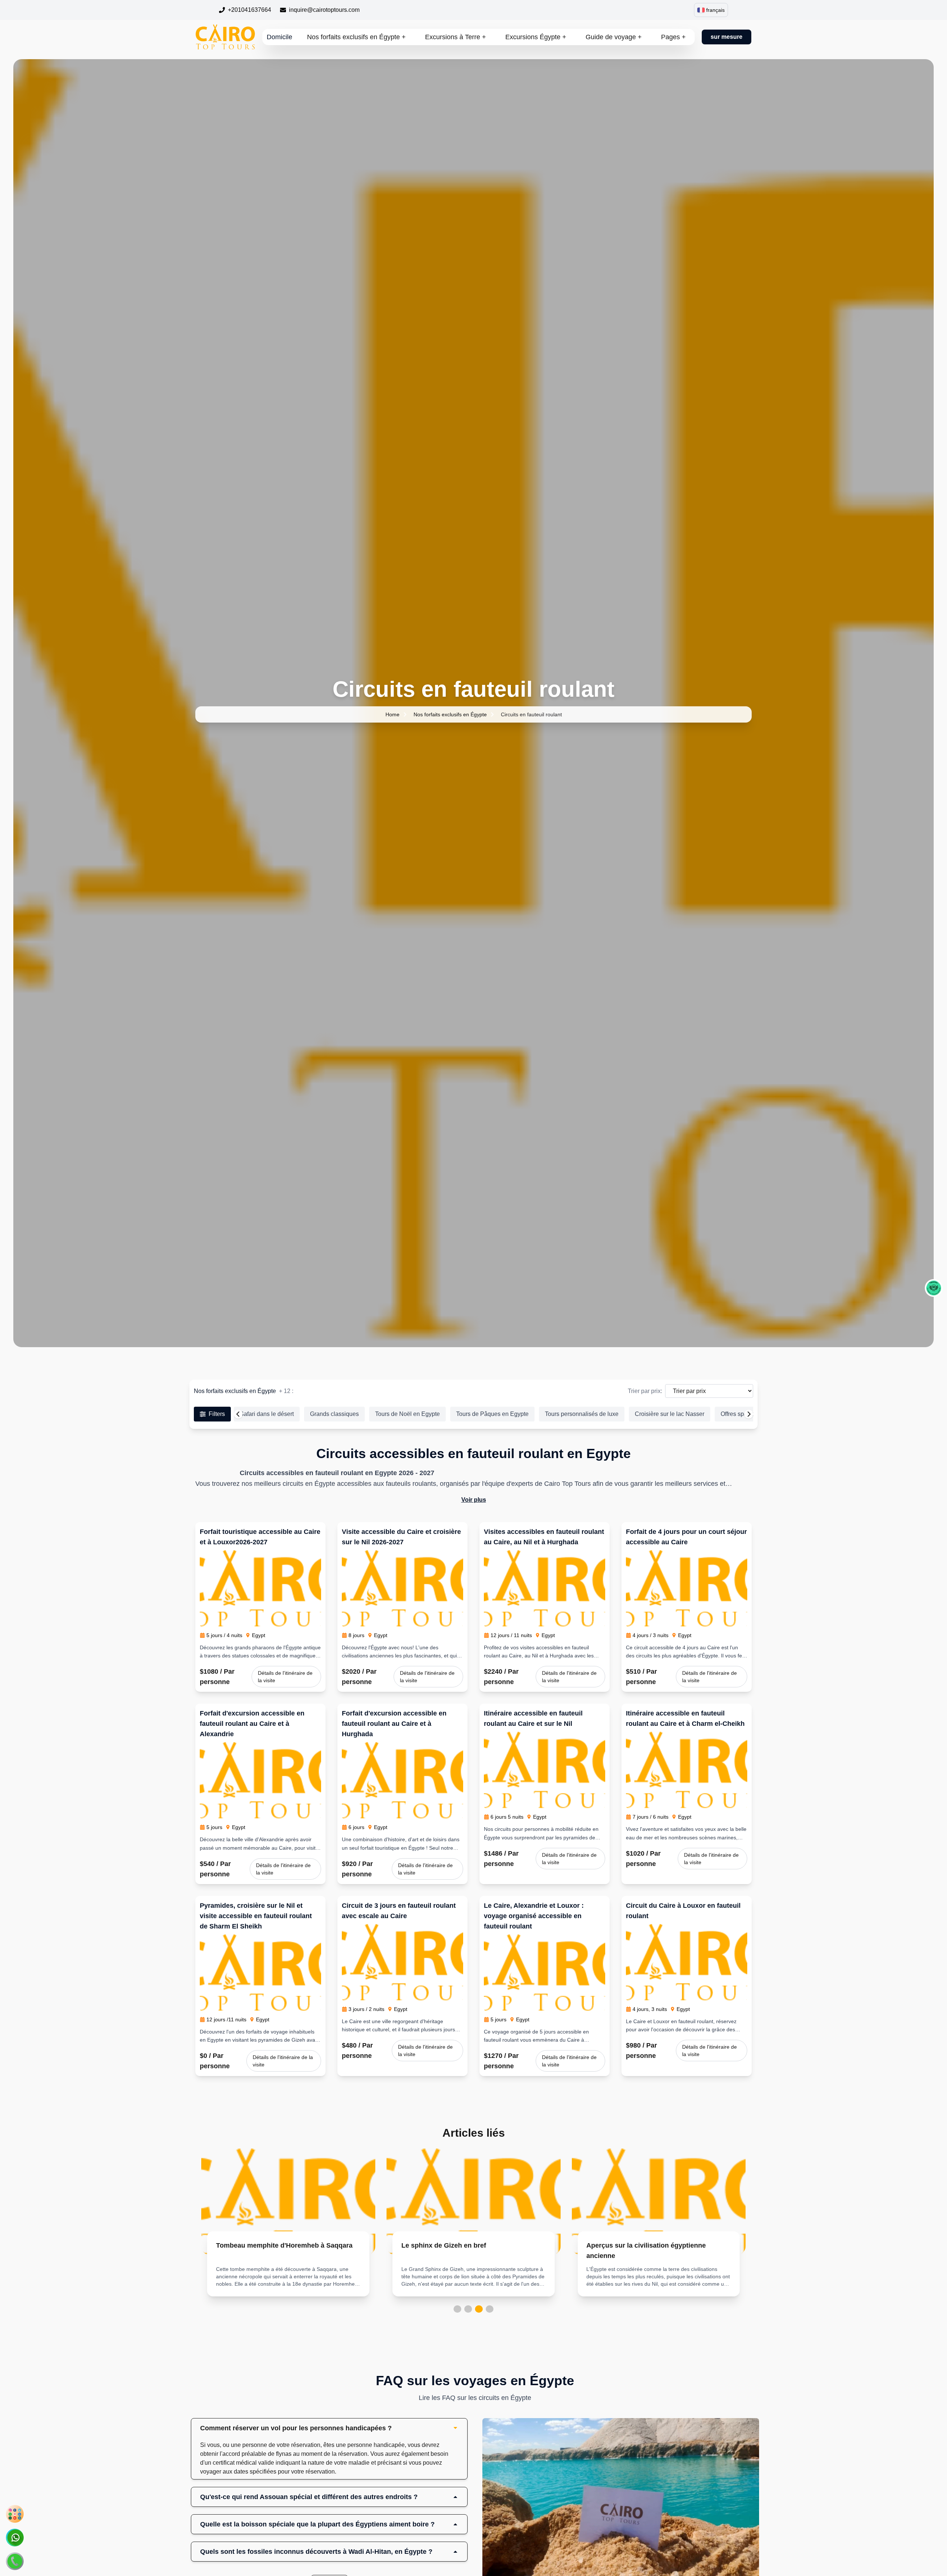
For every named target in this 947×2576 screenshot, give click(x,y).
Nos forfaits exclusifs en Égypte (450, 714)
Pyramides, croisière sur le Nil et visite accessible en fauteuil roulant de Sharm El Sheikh (256, 1916)
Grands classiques (334, 1414)
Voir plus (474, 1500)
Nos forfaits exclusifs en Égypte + (356, 37)
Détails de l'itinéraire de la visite (285, 1677)
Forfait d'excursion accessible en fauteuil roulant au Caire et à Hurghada (394, 1724)
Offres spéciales (742, 1414)
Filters (217, 1414)
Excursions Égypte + (536, 37)
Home (392, 714)
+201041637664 (250, 10)
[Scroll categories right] (749, 1414)
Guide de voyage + (614, 37)
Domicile (279, 37)
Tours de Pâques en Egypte (492, 1414)
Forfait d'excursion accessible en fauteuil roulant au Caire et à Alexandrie (252, 1724)
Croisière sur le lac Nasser (670, 1414)
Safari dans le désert (267, 1414)
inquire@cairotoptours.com (324, 10)
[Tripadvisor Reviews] (934, 1288)
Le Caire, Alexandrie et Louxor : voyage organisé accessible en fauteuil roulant (534, 1916)
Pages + (673, 37)
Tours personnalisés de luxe (582, 1414)
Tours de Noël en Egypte (407, 1414)
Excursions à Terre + (456, 37)
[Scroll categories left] (238, 1414)
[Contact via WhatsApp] (15, 2538)
